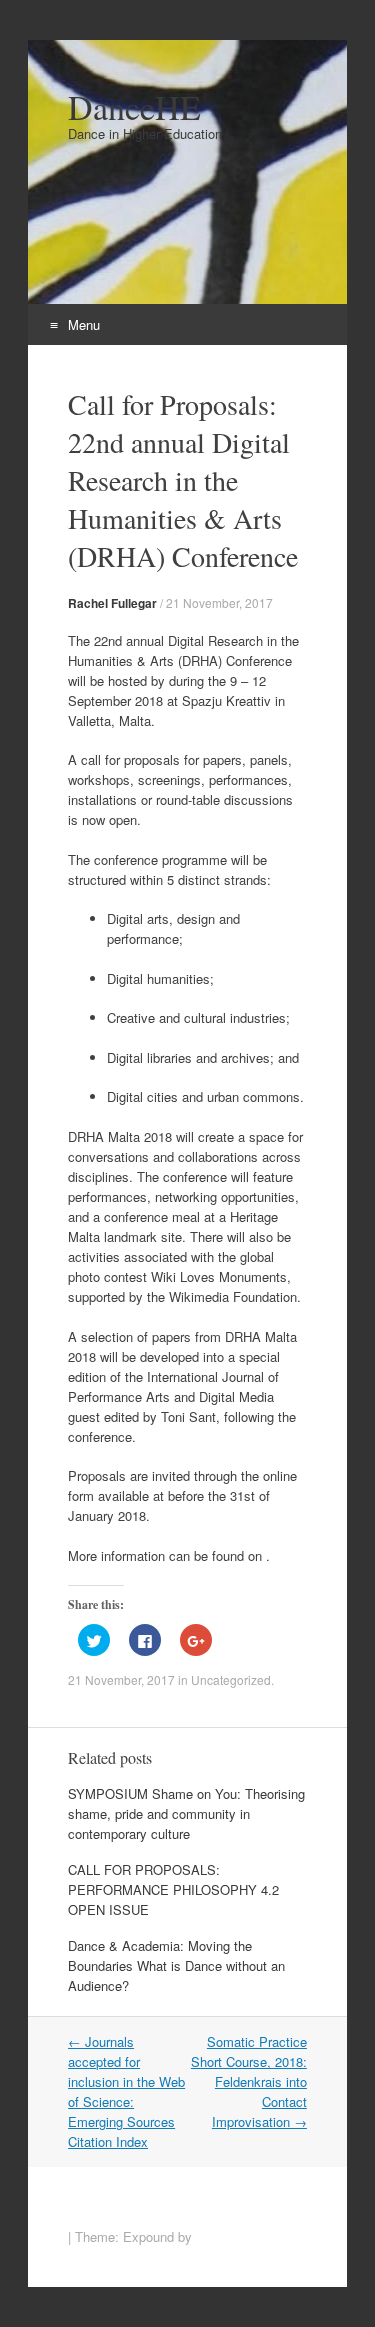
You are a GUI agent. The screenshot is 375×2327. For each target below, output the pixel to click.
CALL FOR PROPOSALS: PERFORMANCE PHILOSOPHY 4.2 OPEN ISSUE (173, 1889)
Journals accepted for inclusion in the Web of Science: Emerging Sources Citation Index (126, 2091)
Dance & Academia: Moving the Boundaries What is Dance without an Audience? (176, 1965)
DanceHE (134, 107)
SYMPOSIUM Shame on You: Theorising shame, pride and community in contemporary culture (186, 1813)
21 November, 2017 (219, 602)
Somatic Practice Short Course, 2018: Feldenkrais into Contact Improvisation (249, 2081)
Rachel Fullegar (112, 603)
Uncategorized (231, 1679)
